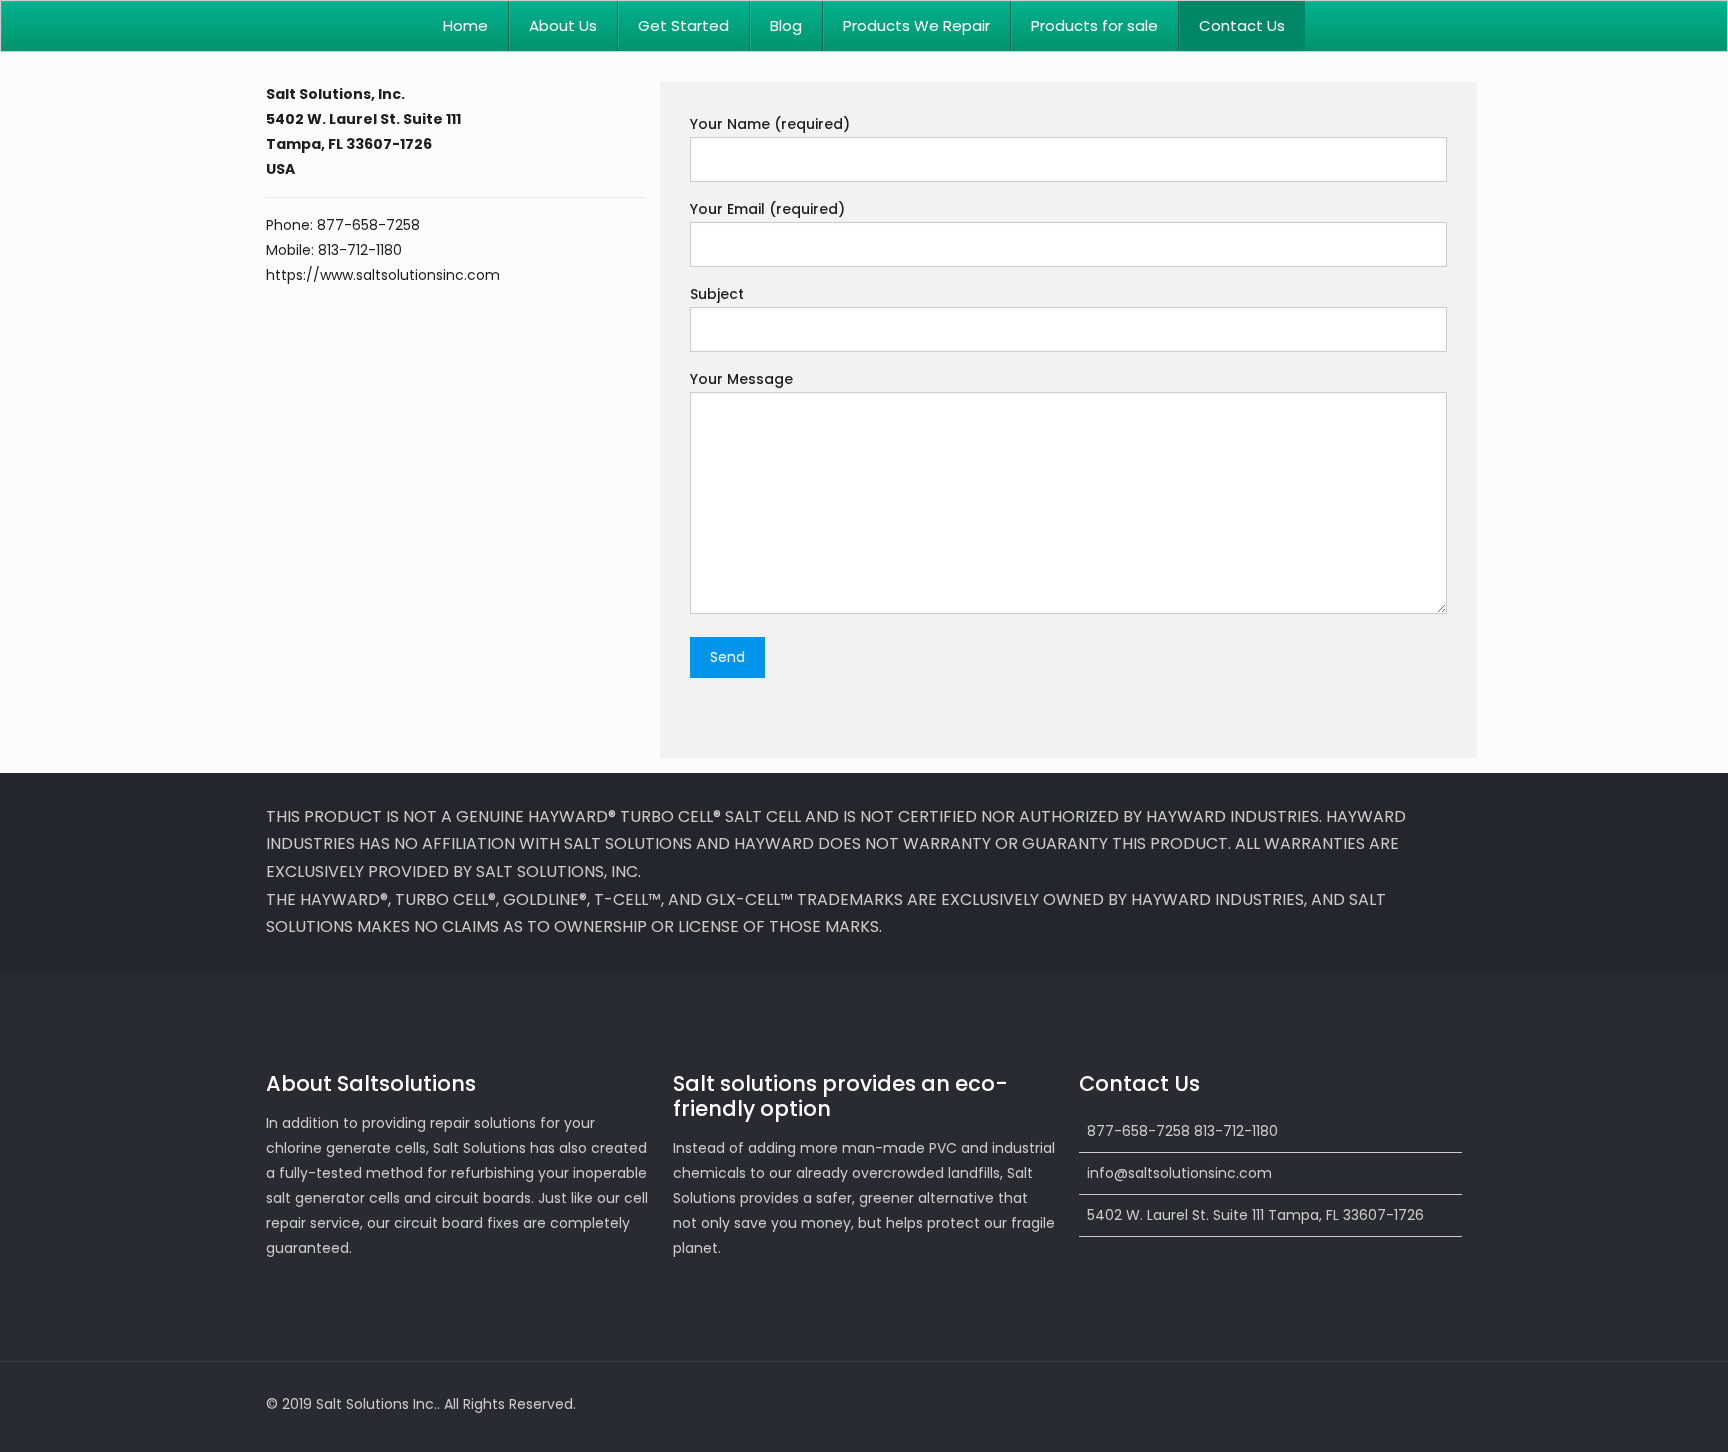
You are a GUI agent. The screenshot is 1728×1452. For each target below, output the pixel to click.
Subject (717, 294)
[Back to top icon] (1441, 1404)
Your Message (741, 379)
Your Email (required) (767, 209)
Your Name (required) (770, 124)
